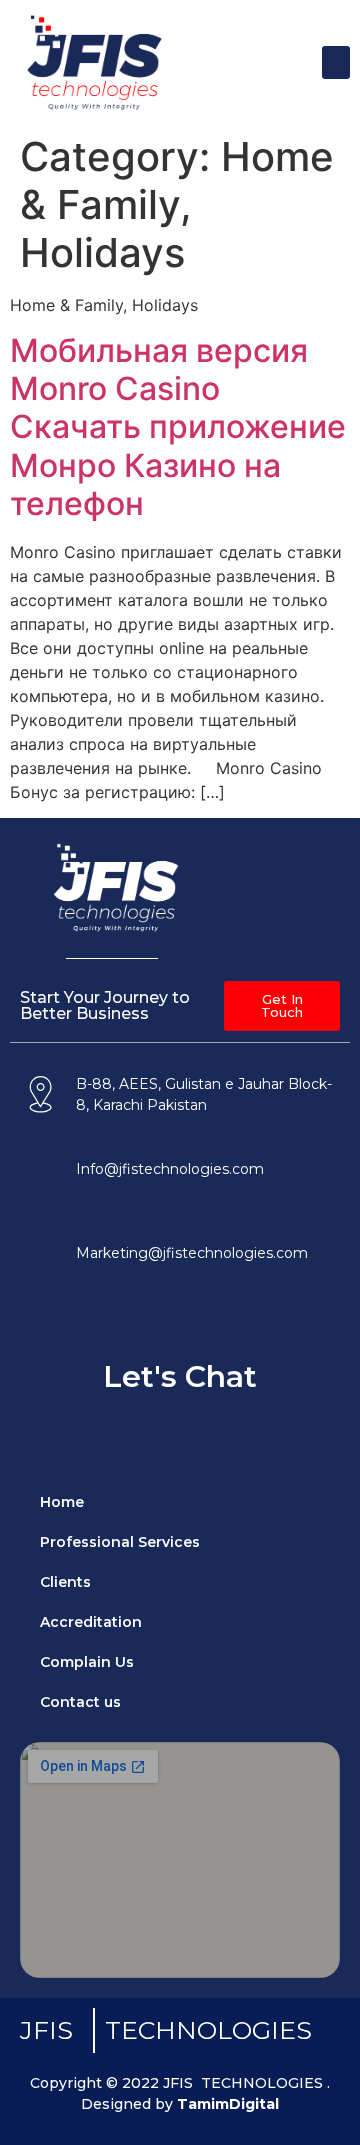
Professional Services (120, 1542)
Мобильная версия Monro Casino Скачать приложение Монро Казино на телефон (178, 427)
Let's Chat (180, 1376)
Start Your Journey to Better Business (105, 1005)
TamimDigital (228, 2104)
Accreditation (91, 1622)
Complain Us (87, 1662)
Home (62, 1502)
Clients (65, 1582)
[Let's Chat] (180, 1325)
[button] (336, 62)
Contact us (80, 1702)
